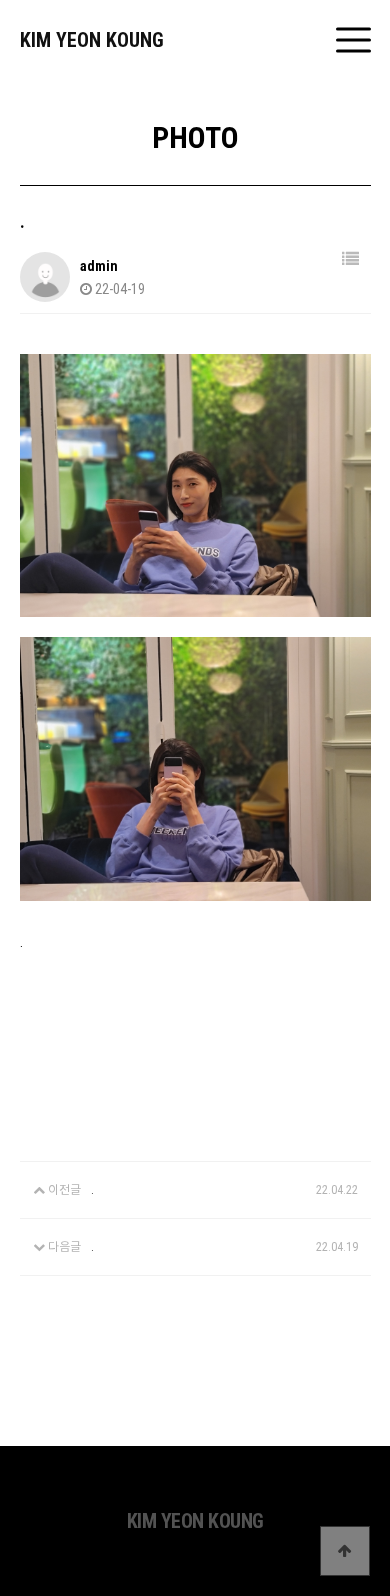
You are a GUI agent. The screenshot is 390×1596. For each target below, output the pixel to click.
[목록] (350, 259)
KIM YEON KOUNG (92, 40)
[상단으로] (345, 1551)
